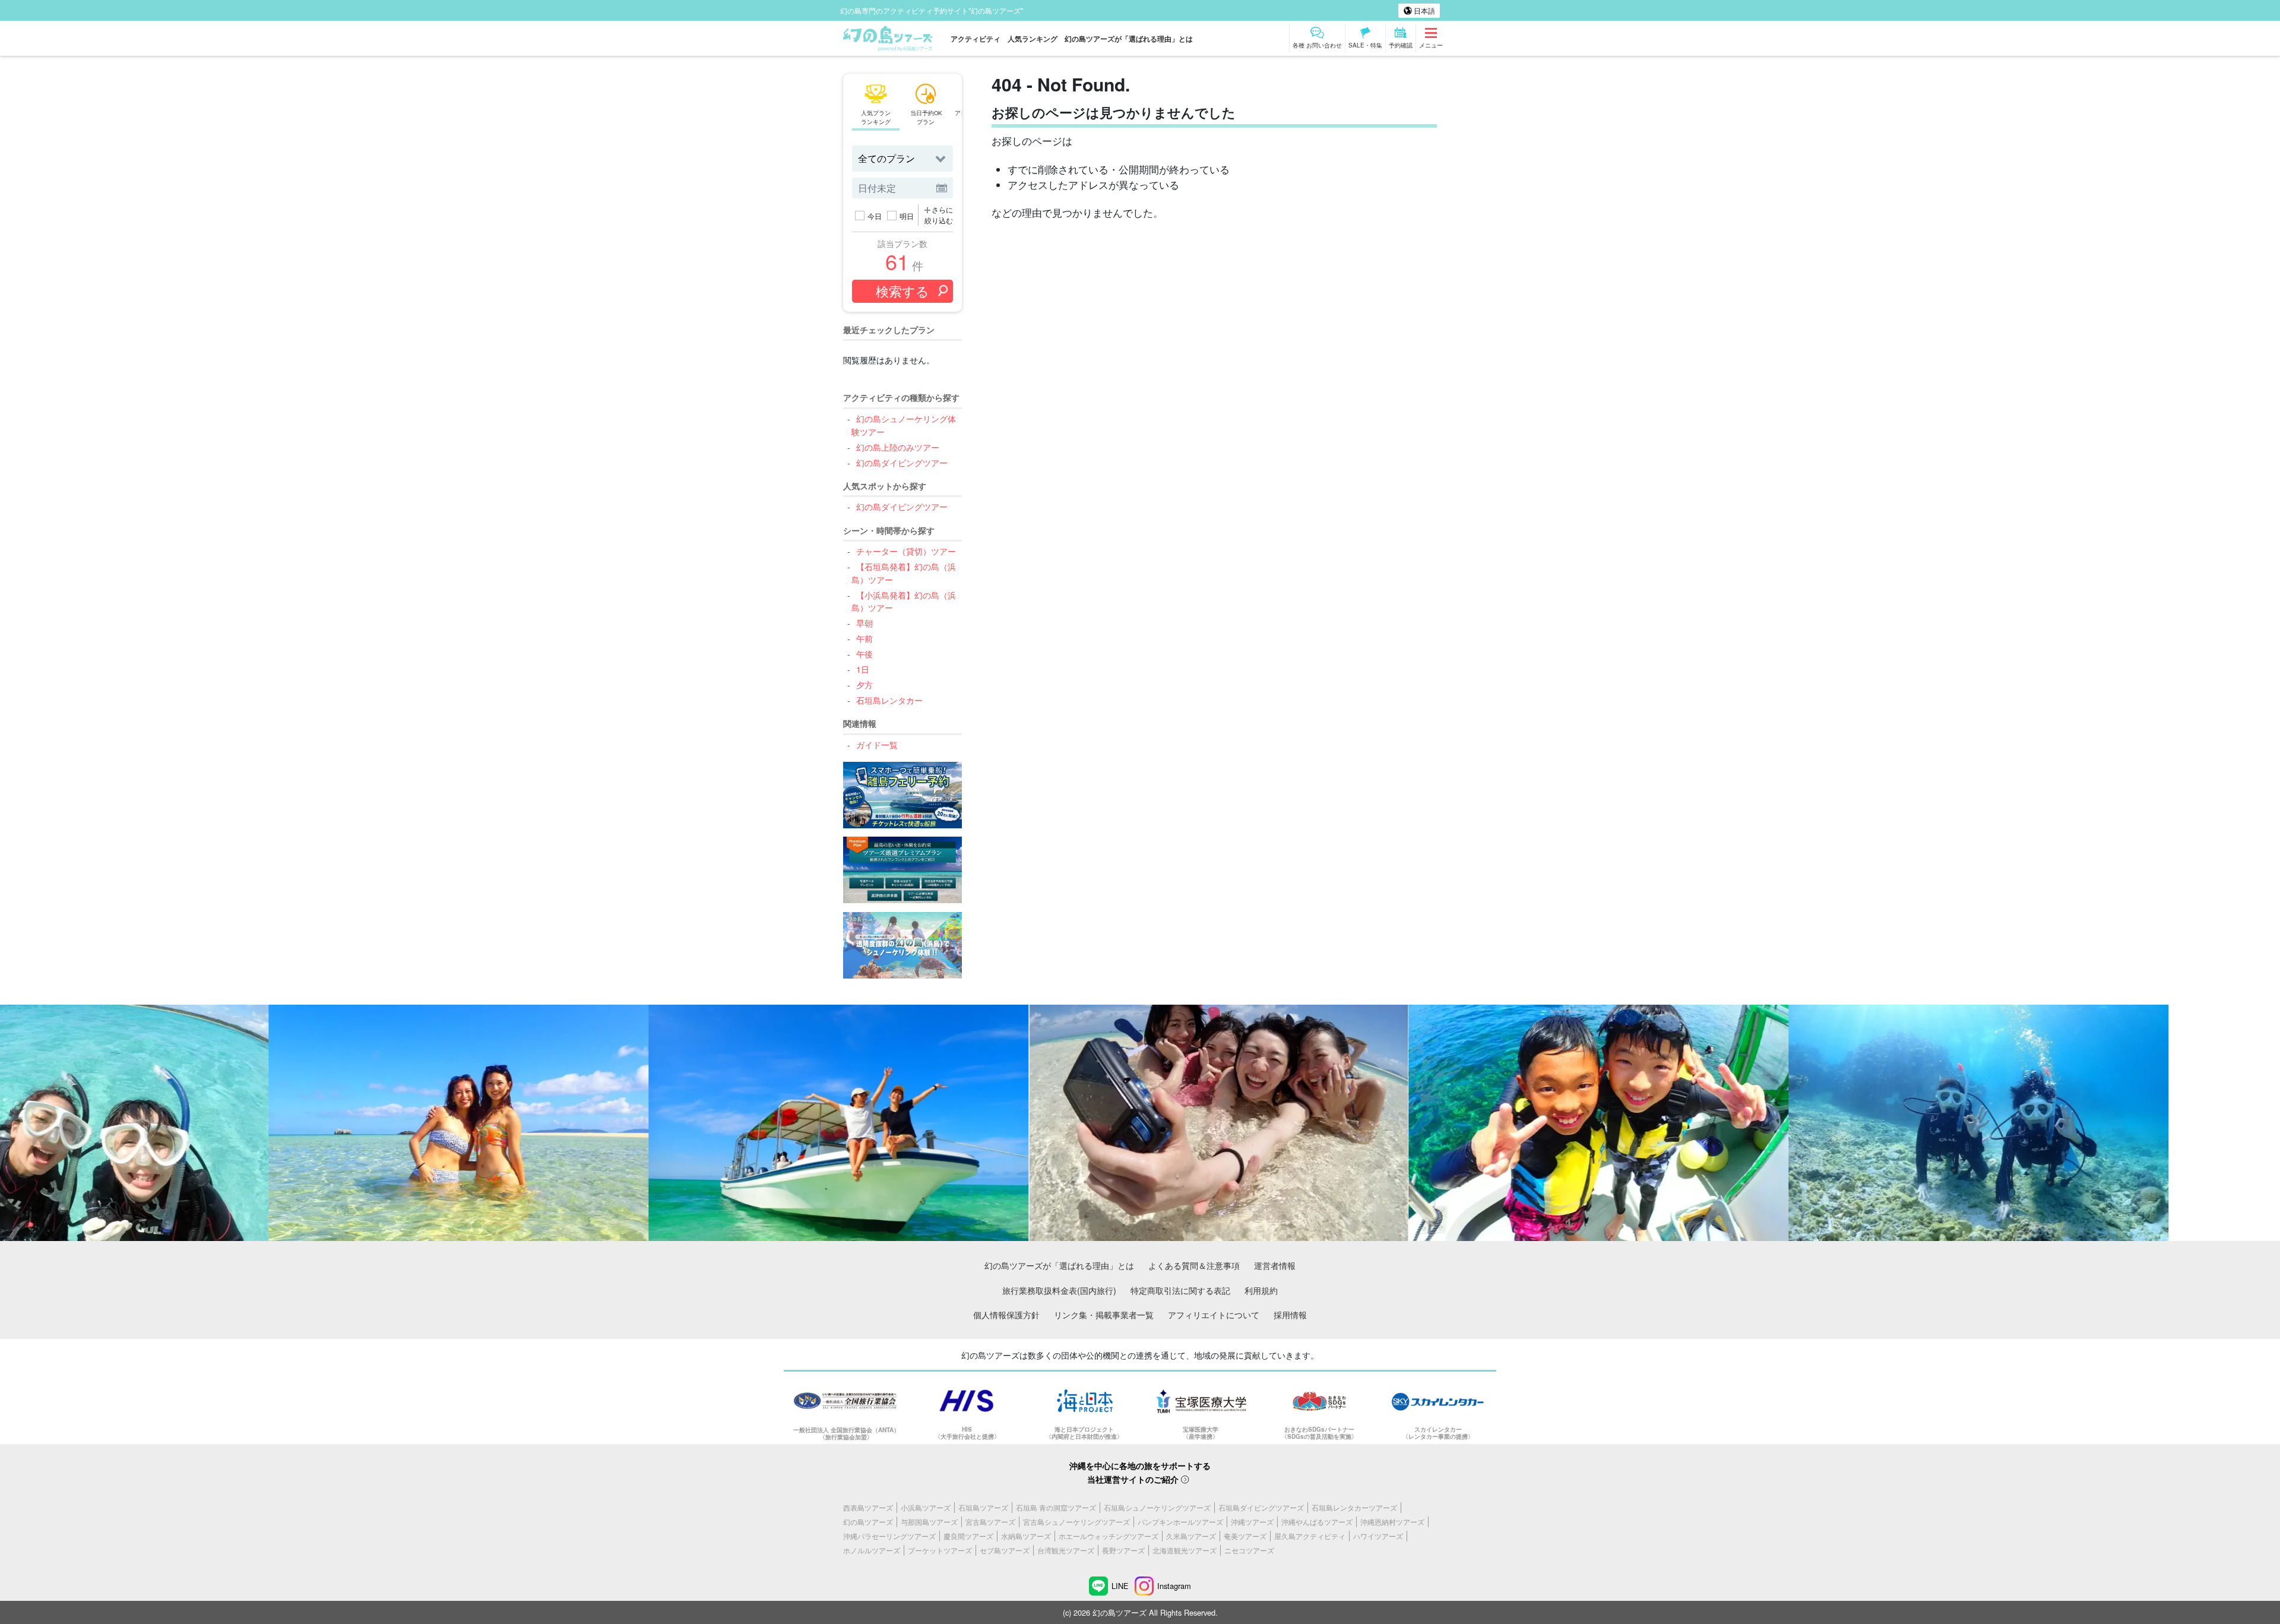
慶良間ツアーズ (968, 1536)
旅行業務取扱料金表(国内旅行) (1059, 1290)
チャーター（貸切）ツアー (906, 551)
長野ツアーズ (1123, 1550)
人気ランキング (1033, 39)
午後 (864, 653)
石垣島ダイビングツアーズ (1261, 1507)
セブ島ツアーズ (1005, 1550)
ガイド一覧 (877, 744)
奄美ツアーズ (1245, 1536)
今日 (875, 216)
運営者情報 (1275, 1265)
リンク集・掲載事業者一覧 (1104, 1314)
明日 (907, 216)
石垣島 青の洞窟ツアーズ (1056, 1507)
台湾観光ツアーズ (1066, 1550)
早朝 (864, 623)
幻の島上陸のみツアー (897, 447)
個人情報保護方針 (1006, 1314)
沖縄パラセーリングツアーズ (889, 1536)
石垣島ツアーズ (983, 1507)
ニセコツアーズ (1249, 1550)
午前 (864, 638)
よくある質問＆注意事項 (1194, 1265)
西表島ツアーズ (868, 1507)
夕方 (864, 684)
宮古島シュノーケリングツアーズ (1076, 1522)
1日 (862, 669)
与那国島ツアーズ (929, 1522)
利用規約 (1261, 1290)
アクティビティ (976, 39)
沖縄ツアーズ (1252, 1522)
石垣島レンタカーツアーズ (1354, 1507)
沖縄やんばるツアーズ (1317, 1522)
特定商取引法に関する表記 (1180, 1290)
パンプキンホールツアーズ (1180, 1522)
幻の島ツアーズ (868, 1522)
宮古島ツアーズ (990, 1522)
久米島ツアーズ (1191, 1536)
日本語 (1424, 10)
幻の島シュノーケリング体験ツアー (903, 425)
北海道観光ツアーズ (1185, 1550)
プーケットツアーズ (940, 1550)
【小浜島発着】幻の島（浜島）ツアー (903, 601)
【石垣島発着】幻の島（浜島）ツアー (903, 573)
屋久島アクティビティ (1310, 1536)
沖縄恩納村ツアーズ (1392, 1522)
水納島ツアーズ (1026, 1536)
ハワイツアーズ (1378, 1536)
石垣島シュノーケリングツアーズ (1157, 1507)
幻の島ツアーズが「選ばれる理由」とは (1129, 39)
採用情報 (1290, 1314)
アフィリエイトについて (1214, 1314)
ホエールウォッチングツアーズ (1109, 1536)
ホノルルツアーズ (872, 1550)
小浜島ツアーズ (926, 1507)
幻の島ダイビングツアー (902, 462)
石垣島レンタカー (889, 700)
